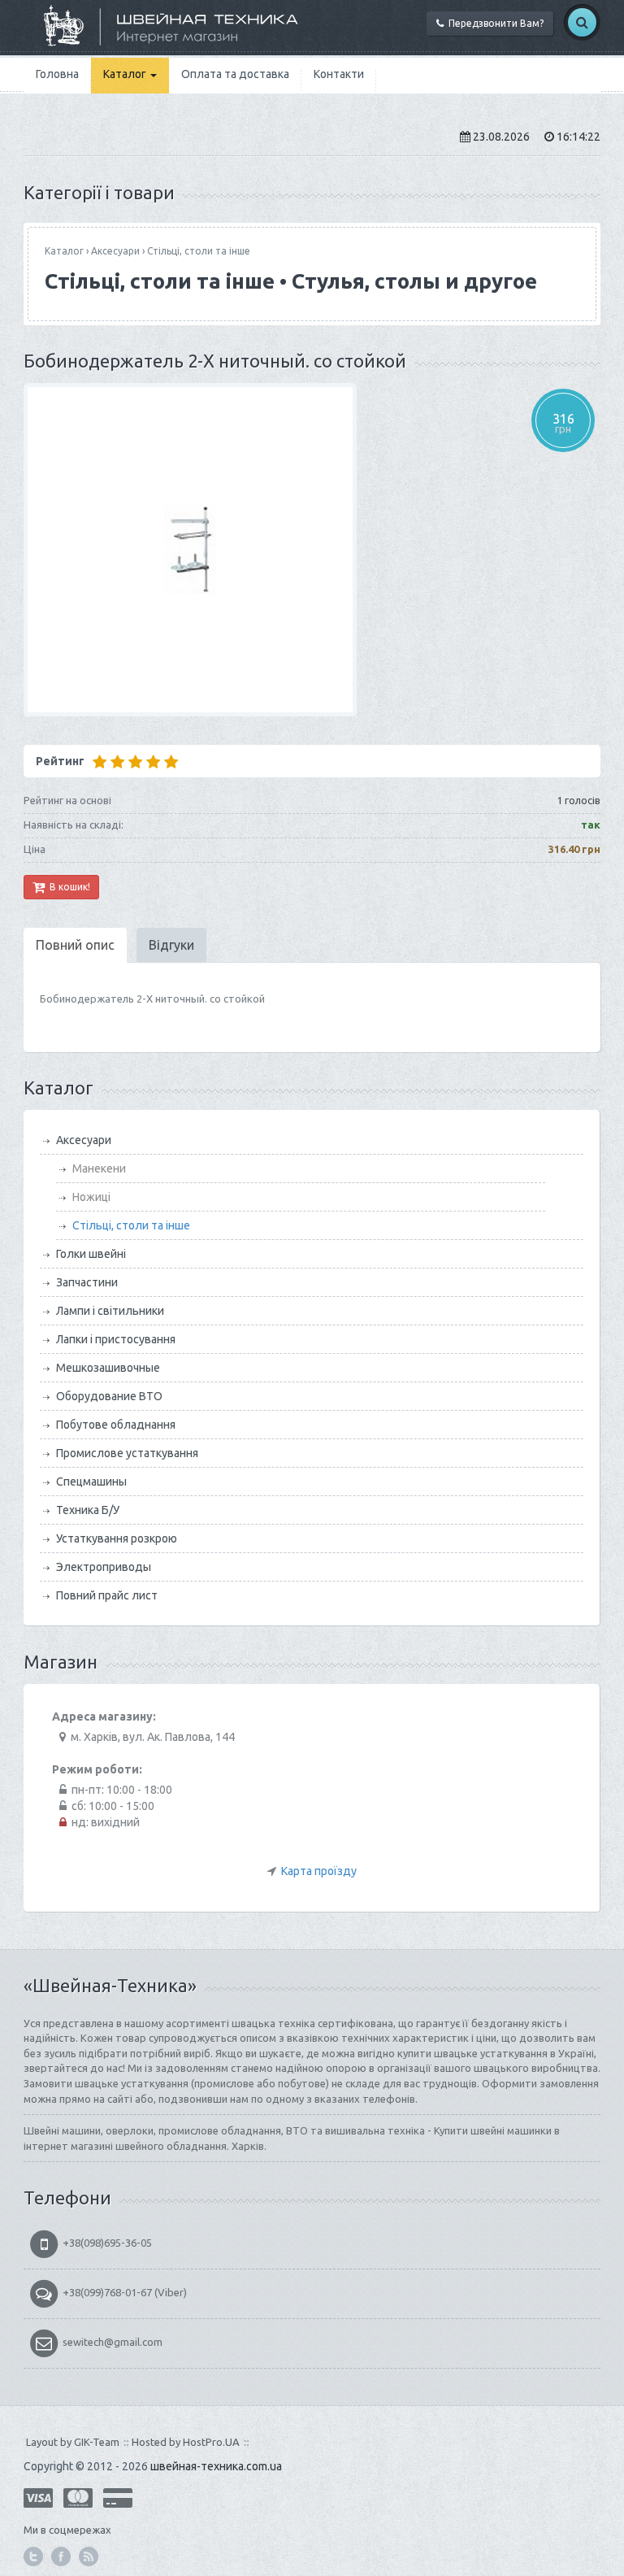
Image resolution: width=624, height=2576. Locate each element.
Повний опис (75, 945)
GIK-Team (97, 2442)
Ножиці (91, 1197)
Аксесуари (115, 251)
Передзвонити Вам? (494, 23)
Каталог (126, 74)
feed (89, 2556)
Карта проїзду (319, 1871)
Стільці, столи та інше (199, 251)
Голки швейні (91, 1254)
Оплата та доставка (235, 74)
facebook (61, 2556)
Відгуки (171, 945)
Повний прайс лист (107, 1595)
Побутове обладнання (116, 1425)
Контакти (339, 74)
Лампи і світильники (110, 1311)
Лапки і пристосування (116, 1339)
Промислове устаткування (127, 1453)
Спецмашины (91, 1482)
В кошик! (67, 887)
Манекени (99, 1168)
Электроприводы (104, 1567)
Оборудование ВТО (109, 1396)
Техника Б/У (88, 1510)
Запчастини (87, 1282)
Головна (57, 74)
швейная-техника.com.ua (216, 2466)
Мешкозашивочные (108, 1368)
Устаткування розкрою (117, 1538)
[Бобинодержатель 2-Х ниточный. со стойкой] (312, 550)
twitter (33, 2556)
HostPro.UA (211, 2442)
